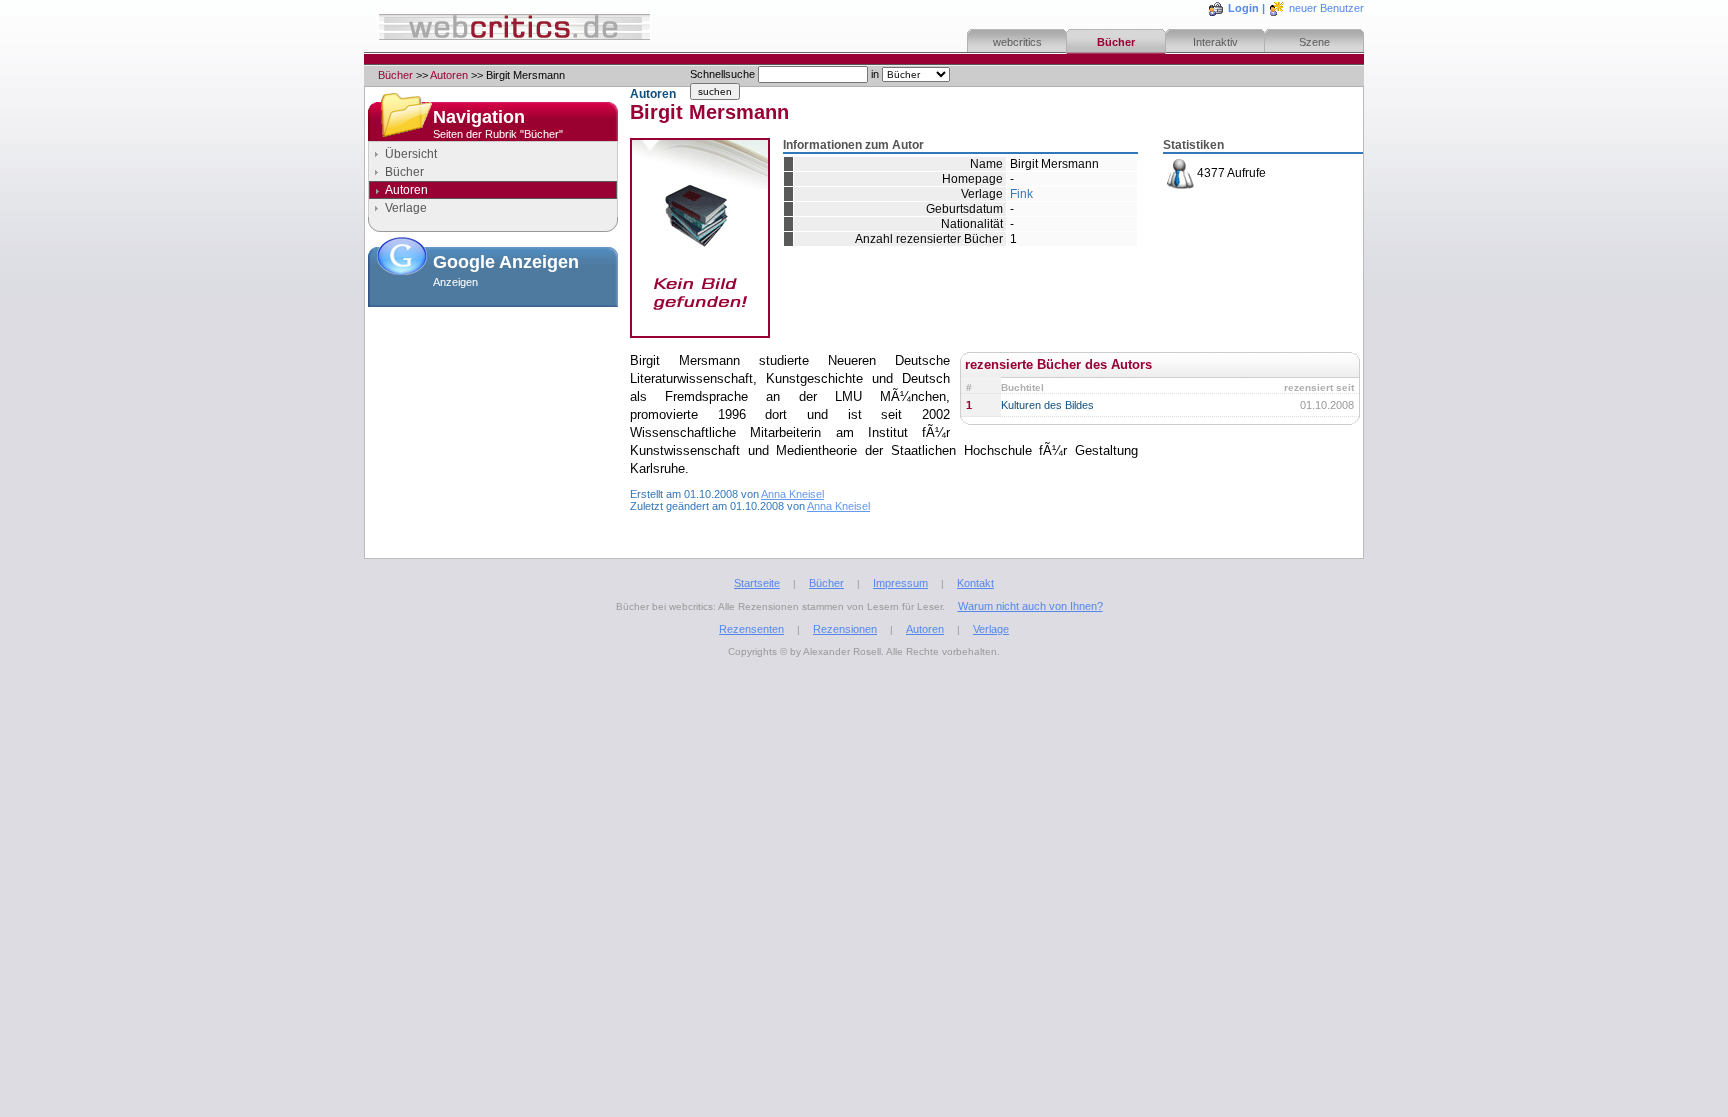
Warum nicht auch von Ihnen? (1030, 606)
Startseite (757, 583)
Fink (1021, 194)
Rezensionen (845, 629)
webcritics (1017, 42)
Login (1243, 8)
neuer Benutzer (1326, 8)
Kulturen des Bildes (1047, 405)
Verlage (406, 208)
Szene (1314, 42)
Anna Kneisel (792, 494)
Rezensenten (751, 629)
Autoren (449, 75)
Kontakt (975, 583)
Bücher (1116, 42)
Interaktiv (1215, 42)
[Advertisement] (493, 414)
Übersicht (411, 154)
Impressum (900, 583)
